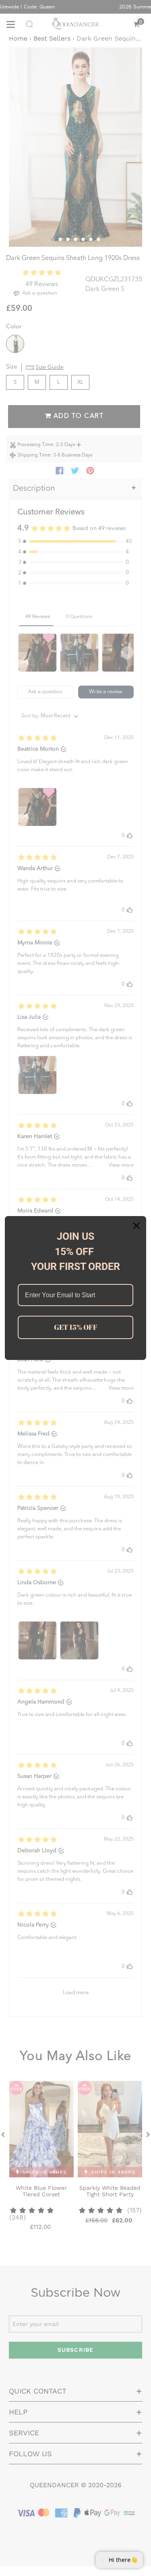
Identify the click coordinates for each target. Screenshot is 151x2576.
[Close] (137, 1226)
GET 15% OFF (76, 1327)
